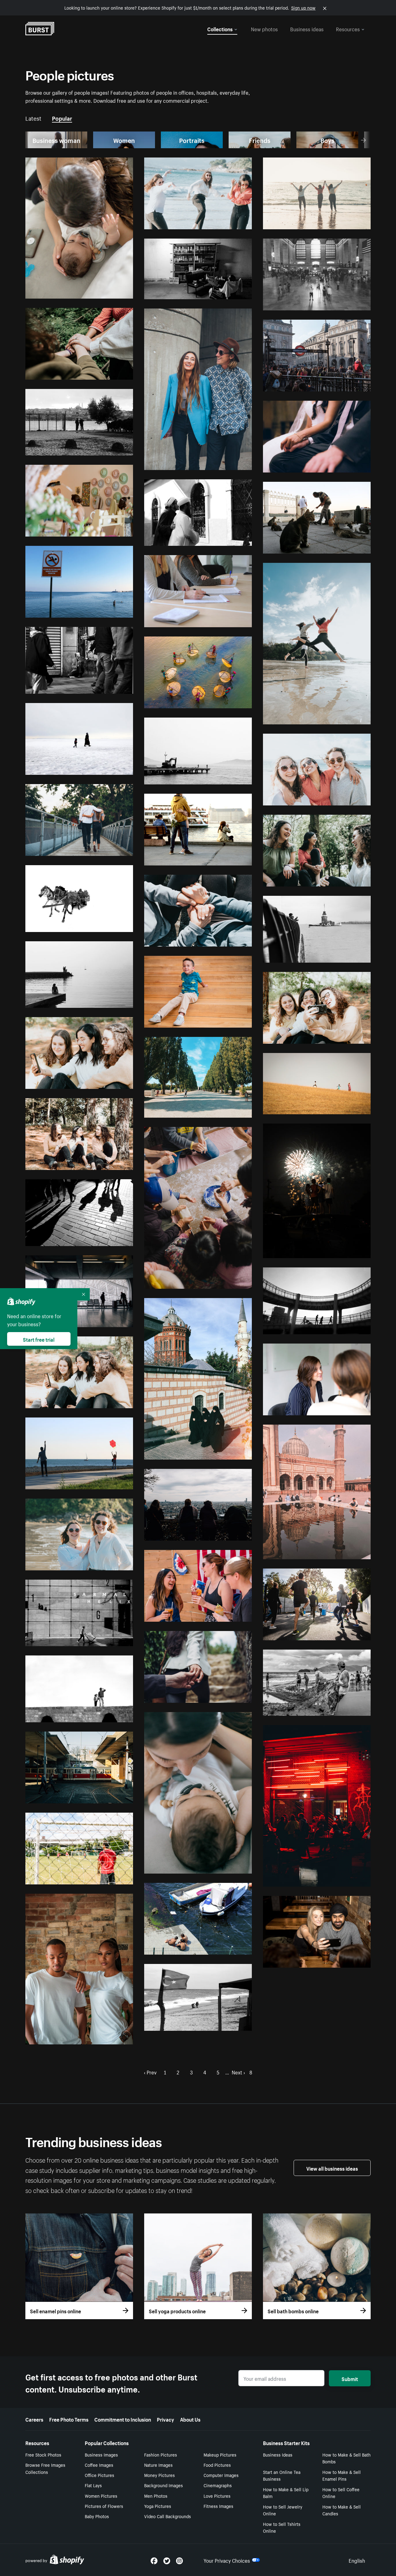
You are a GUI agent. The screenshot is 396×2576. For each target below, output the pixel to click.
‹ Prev (150, 2072)
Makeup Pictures (220, 2454)
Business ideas (307, 28)
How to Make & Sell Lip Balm (286, 2493)
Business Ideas (278, 2454)
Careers (34, 2419)
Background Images (164, 2485)
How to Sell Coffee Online (341, 2493)
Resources (348, 28)
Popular (62, 118)
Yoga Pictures (158, 2506)
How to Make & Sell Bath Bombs (346, 2458)
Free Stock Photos (43, 2454)
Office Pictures (99, 2475)
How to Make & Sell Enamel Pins (342, 2475)
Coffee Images (99, 2465)
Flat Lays (93, 2485)
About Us (190, 2419)
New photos (264, 28)
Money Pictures (159, 2475)
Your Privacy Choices (227, 2560)
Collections (220, 28)
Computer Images (221, 2475)
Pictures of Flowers (104, 2506)
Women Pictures (101, 2496)
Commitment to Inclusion (123, 2419)
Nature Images (158, 2465)
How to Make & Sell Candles (342, 2510)
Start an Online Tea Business (282, 2475)
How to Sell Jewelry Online (283, 2510)
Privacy (166, 2419)
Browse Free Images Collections (45, 2468)
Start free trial (39, 1339)
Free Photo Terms (69, 2419)
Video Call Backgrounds (168, 2516)
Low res (111, 291)
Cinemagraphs (218, 2485)
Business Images (101, 2454)
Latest (33, 118)
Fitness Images (218, 2506)
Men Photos (156, 2496)
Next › (238, 2072)
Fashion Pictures (161, 2454)
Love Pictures (217, 2496)
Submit (350, 2378)
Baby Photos (97, 2516)
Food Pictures (217, 2465)
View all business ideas (332, 2168)
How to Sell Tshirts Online (282, 2527)
